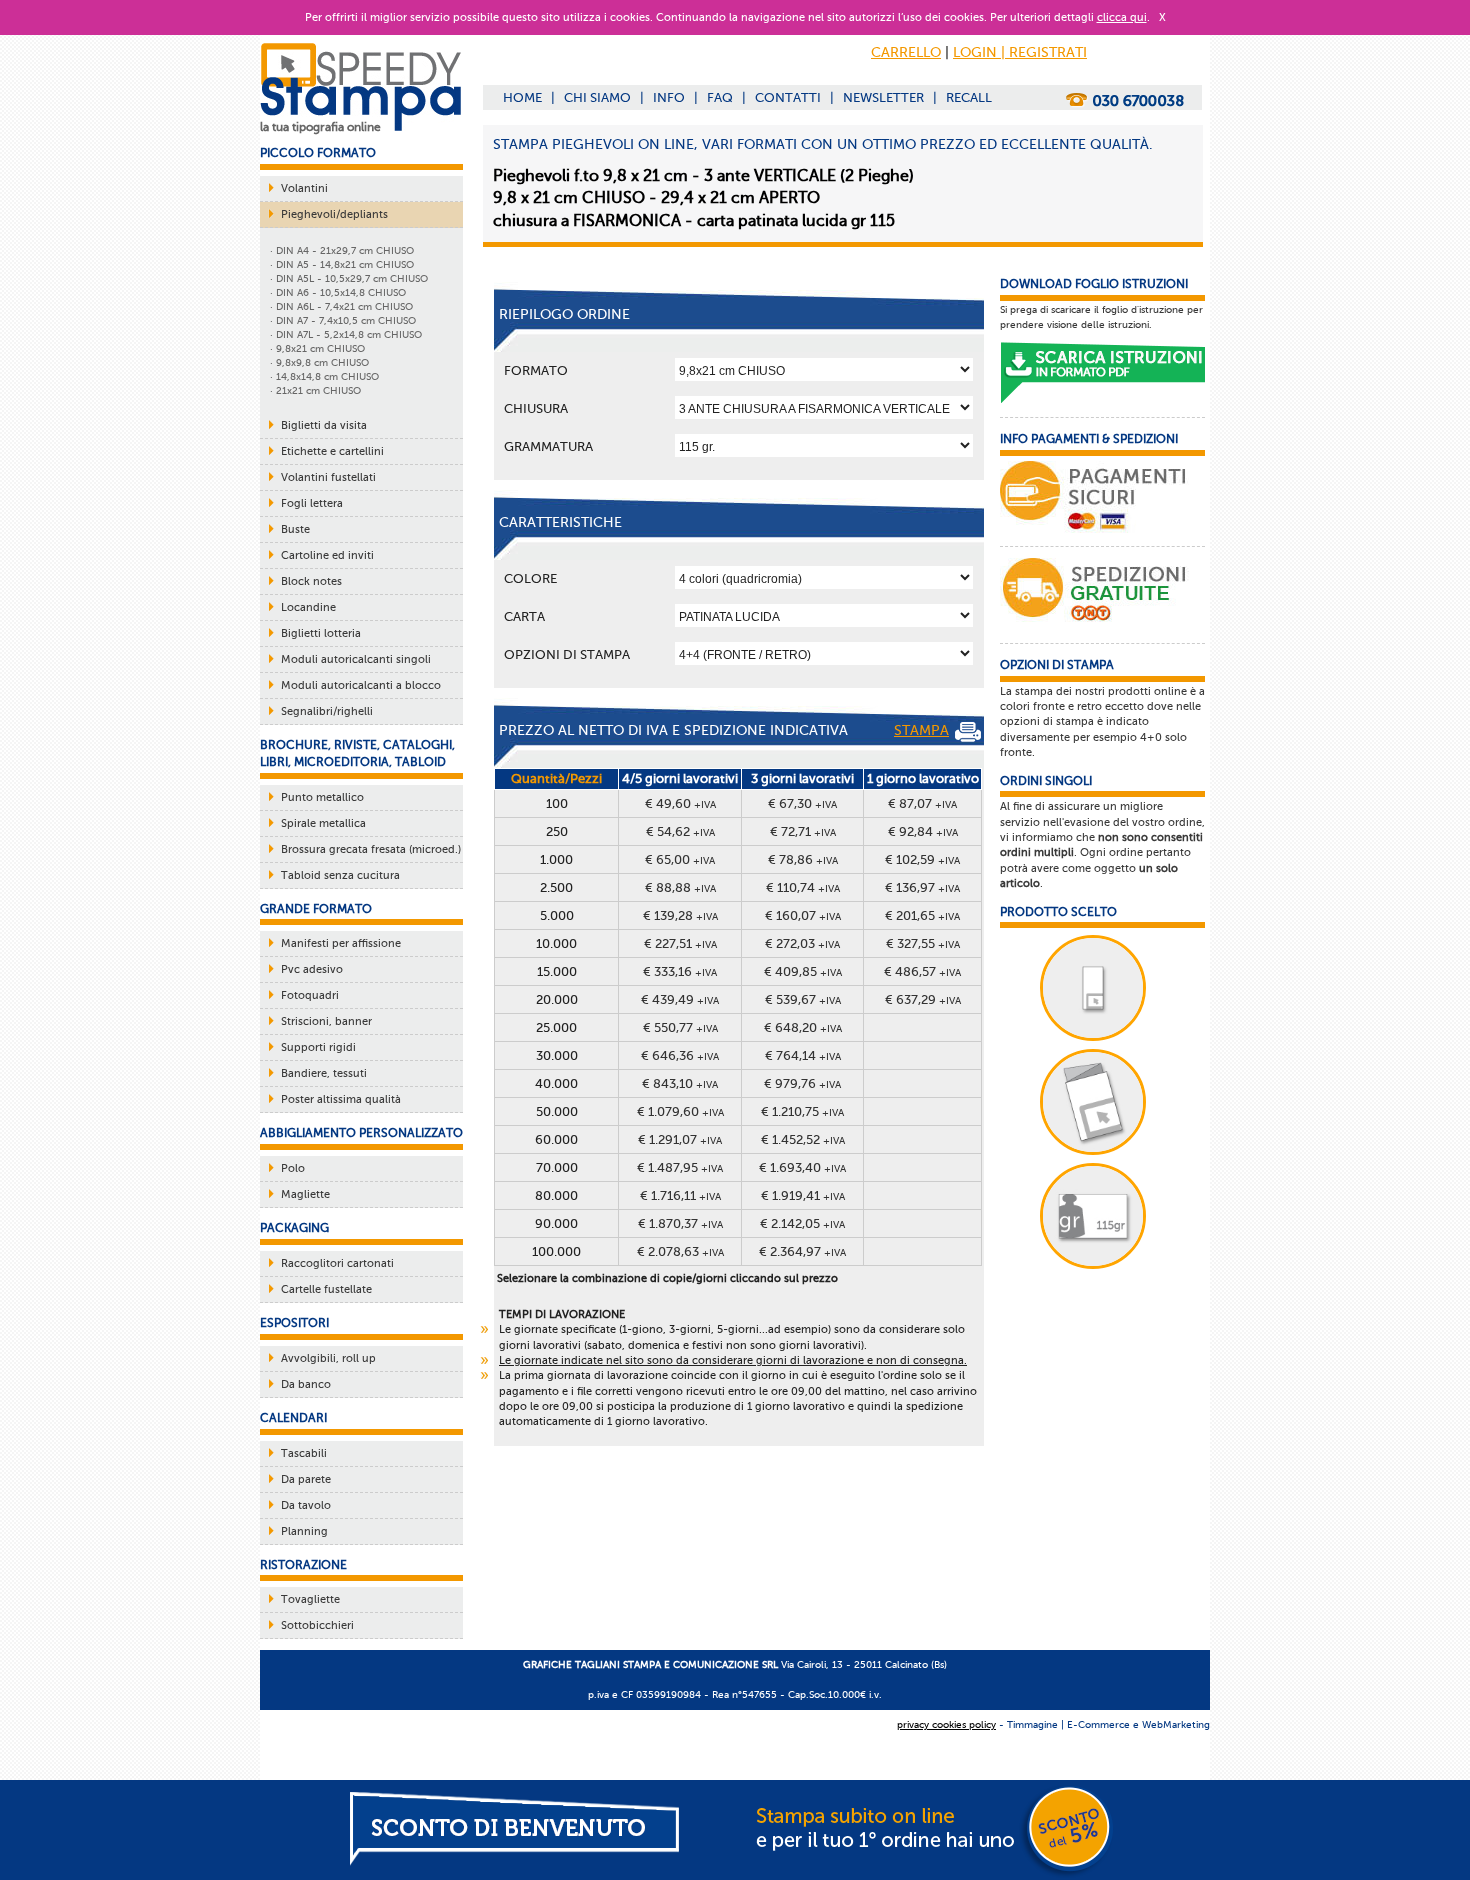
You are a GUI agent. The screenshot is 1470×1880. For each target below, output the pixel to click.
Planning (304, 1531)
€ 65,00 (680, 859)
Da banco (306, 1384)
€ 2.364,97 (802, 1251)
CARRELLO (906, 52)
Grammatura (548, 446)
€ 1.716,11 (680, 1195)
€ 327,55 (923, 943)
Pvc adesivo (312, 969)
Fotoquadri (310, 995)
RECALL (969, 97)
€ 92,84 (923, 831)
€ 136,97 (922, 887)
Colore (530, 578)
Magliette (305, 1194)
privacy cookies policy (946, 1724)
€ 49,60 (680, 803)
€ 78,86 (803, 859)
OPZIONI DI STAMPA (567, 654)
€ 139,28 (680, 915)
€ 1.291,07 (680, 1139)
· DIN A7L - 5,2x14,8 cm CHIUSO (346, 334)
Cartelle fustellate (326, 1289)
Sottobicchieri (317, 1625)
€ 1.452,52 (803, 1139)
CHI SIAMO (597, 97)
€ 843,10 (680, 1083)
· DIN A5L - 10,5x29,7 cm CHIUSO (349, 278)
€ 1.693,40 (802, 1167)
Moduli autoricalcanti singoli (356, 659)
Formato (536, 370)
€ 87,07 (922, 803)
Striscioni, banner (326, 1021)
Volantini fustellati (328, 477)
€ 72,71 (803, 831)
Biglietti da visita (324, 425)
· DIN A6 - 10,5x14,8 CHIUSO (338, 292)
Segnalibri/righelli (327, 711)
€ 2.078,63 (680, 1251)
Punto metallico (322, 797)
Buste (295, 529)
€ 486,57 (922, 971)
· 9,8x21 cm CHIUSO (317, 348)
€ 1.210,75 (802, 1111)
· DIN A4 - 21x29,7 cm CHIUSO (342, 250)
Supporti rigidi (318, 1047)
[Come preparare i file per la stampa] (1102, 373)
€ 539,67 (803, 999)
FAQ (720, 97)
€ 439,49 (680, 999)
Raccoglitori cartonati (337, 1263)
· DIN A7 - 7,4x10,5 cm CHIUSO (343, 320)
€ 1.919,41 (803, 1195)
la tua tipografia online (320, 127)
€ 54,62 (680, 831)
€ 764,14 (803, 1055)
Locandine (308, 607)
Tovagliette (310, 1599)
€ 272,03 (802, 943)
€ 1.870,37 (680, 1223)
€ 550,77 (680, 1027)
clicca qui (1122, 17)
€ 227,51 (680, 943)
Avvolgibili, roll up (328, 1358)
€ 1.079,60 (680, 1111)
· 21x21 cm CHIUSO (315, 390)
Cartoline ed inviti (327, 555)
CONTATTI (788, 97)
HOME (522, 97)
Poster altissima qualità (341, 1099)
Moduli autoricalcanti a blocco (361, 685)
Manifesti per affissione (341, 943)
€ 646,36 (680, 1055)
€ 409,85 (803, 971)
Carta (524, 616)
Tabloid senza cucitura (340, 875)
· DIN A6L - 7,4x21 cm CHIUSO (341, 306)
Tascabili (304, 1453)
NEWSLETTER (883, 97)
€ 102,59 (922, 859)
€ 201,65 (922, 915)
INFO (669, 97)
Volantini (304, 188)
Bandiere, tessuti (324, 1073)
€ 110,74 (803, 887)
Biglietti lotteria (321, 633)
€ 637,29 (923, 999)
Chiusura (536, 408)
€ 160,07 (803, 915)
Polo (293, 1168)
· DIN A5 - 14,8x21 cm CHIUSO (342, 264)
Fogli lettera (312, 503)
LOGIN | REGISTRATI (1020, 52)
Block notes (311, 581)
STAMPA (921, 730)
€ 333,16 (680, 971)
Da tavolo (306, 1505)
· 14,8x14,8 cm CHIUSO (324, 376)
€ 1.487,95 (680, 1167)
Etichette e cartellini (332, 451)
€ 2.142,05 (802, 1223)
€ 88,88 (680, 887)
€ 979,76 (802, 1083)
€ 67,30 (802, 803)
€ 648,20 (803, 1027)
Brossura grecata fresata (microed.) (371, 849)
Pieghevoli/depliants (334, 214)
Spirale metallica (323, 823)
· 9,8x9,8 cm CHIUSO (319, 362)
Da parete (306, 1479)
